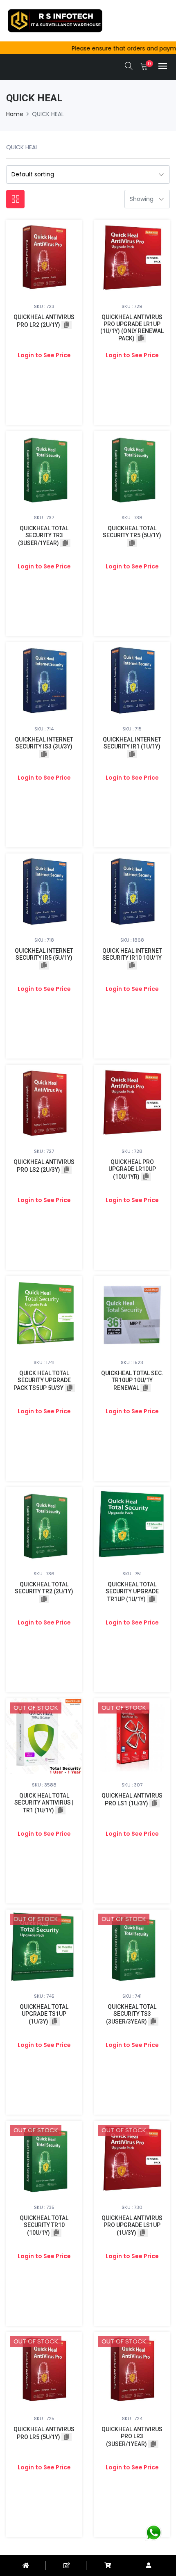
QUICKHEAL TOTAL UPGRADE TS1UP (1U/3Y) (44, 2014)
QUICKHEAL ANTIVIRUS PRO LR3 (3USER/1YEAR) (132, 2437)
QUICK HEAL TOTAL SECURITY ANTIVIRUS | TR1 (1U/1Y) (44, 1803)
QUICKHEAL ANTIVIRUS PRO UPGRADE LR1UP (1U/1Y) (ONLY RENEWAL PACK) (132, 328)
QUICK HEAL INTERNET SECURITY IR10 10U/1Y (132, 954)
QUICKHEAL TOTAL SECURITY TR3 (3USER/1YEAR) (43, 536)
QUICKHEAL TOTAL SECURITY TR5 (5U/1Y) (132, 532)
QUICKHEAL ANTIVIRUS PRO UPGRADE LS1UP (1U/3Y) (132, 2225)
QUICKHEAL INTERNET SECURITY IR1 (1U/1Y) (132, 743)
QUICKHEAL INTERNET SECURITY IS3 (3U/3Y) (44, 743)
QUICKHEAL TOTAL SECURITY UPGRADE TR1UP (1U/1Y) (132, 1592)
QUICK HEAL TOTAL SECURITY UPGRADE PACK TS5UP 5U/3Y (42, 1380)
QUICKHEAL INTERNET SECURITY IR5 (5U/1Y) (44, 954)
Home (15, 114)
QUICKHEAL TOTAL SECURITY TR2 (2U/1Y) (44, 1588)
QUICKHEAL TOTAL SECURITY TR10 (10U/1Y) (44, 2225)
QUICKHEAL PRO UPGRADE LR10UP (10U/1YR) (132, 1169)
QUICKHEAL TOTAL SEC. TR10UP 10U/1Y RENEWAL (132, 1380)
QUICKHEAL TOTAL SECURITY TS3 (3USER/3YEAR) (131, 2014)
